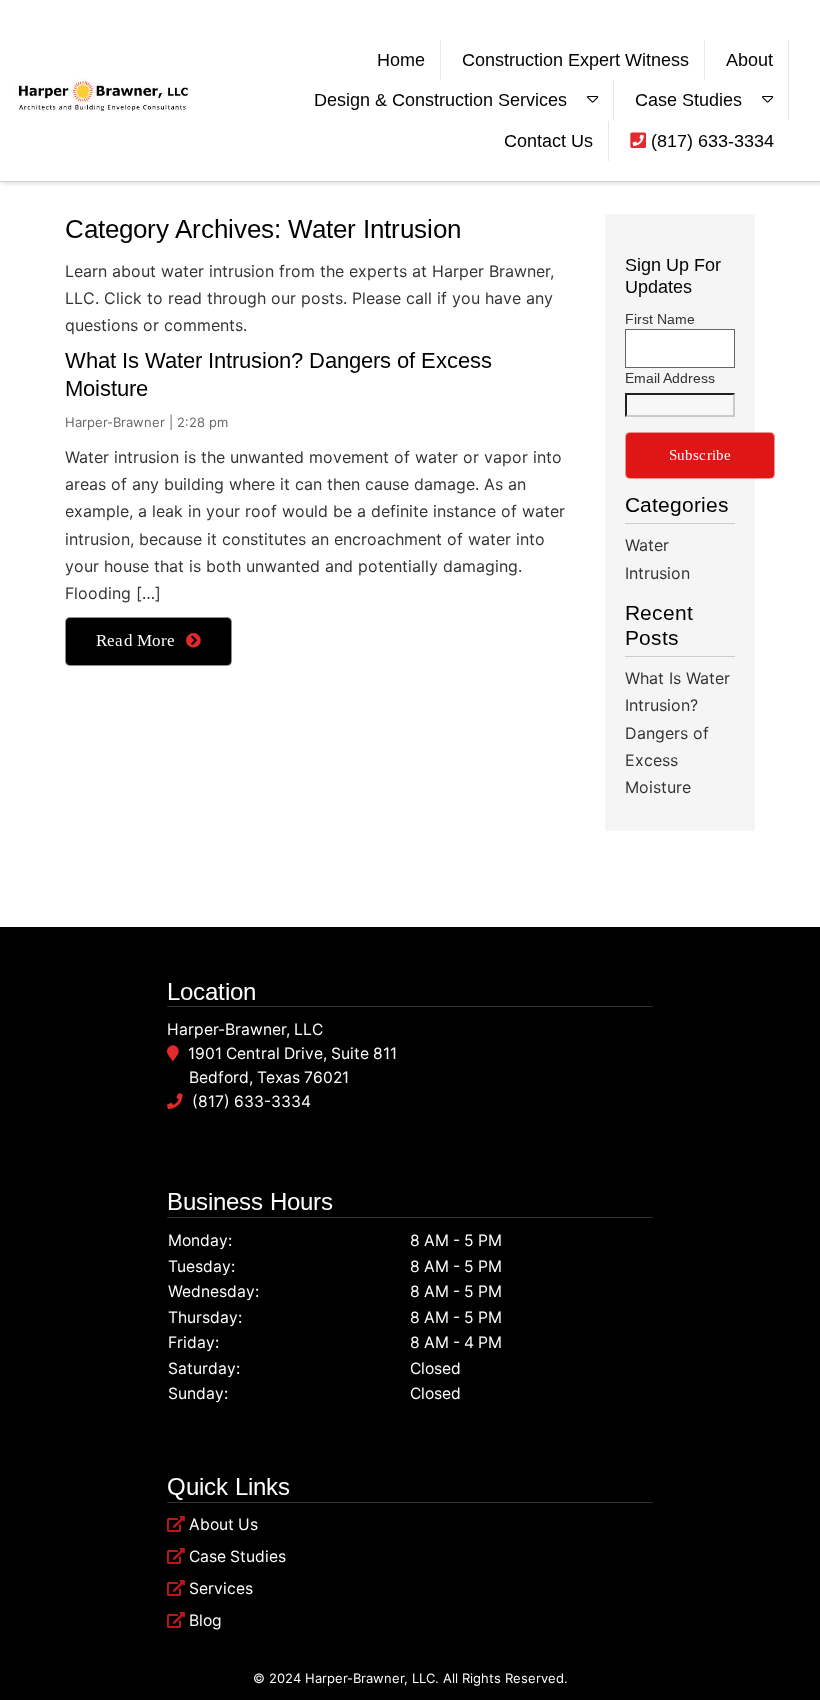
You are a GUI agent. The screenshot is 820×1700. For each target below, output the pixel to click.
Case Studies (688, 100)
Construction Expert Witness (575, 60)
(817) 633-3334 (710, 141)
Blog (205, 1620)
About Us (223, 1524)
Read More (136, 640)
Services (221, 1588)
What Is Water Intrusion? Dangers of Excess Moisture (677, 732)
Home (401, 60)
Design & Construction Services (440, 100)
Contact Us (548, 141)
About (749, 60)
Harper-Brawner (115, 422)
